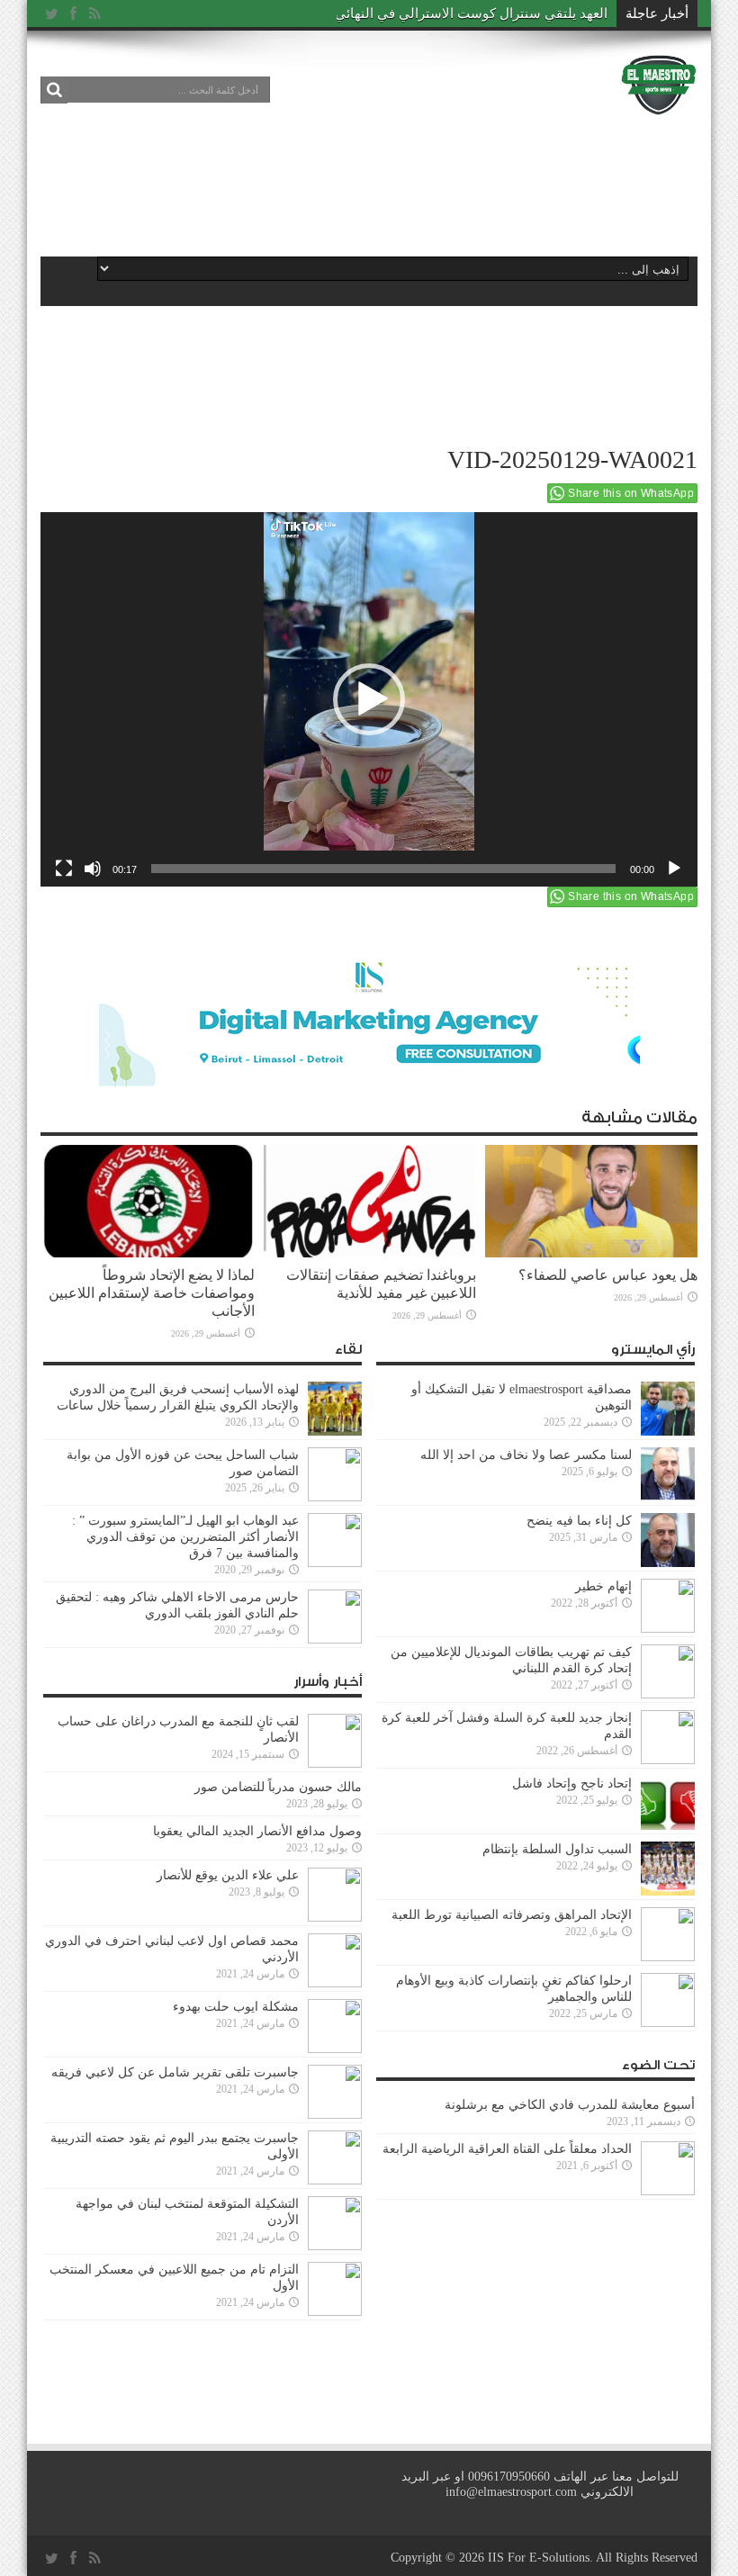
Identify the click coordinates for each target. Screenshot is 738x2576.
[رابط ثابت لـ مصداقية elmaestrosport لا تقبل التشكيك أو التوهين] (668, 1409)
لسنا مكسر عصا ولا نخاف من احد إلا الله (526, 1455)
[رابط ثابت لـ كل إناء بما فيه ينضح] (668, 1540)
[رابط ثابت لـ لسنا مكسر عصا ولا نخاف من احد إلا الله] (668, 1474)
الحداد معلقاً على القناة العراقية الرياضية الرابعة (507, 2149)
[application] (369, 699)
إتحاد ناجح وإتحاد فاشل (572, 1783)
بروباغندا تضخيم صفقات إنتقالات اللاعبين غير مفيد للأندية (381, 1284)
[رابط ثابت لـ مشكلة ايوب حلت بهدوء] (335, 2026)
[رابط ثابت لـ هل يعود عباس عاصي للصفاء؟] (591, 1202)
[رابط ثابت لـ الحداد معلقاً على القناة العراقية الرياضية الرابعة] (668, 2168)
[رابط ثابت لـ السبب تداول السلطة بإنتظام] (668, 1869)
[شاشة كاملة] (64, 869)
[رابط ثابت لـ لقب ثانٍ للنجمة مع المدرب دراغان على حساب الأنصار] (335, 1741)
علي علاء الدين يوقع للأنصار (228, 1875)
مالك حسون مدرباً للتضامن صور (278, 1787)
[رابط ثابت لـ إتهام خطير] (668, 1606)
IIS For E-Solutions (539, 2558)
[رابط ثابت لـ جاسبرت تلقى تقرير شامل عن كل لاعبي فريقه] (335, 2092)
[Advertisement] (368, 182)
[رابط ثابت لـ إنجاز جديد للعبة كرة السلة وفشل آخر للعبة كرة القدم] (668, 1737)
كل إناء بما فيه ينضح (579, 1521)
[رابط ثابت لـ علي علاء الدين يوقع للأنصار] (335, 1895)
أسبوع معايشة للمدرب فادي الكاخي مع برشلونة (564, 2105)
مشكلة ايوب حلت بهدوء (236, 2007)
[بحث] (54, 90)
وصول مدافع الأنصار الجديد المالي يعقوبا (257, 1831)
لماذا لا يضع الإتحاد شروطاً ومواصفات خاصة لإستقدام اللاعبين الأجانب (152, 1293)
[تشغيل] (674, 869)
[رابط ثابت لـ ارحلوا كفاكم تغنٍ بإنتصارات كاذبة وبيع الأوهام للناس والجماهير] (668, 2000)
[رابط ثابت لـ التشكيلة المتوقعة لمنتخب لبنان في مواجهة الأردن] (335, 2223)
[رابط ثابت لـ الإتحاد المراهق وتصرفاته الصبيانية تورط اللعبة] (668, 1934)
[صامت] (93, 869)
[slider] (383, 869)
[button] (369, 699)
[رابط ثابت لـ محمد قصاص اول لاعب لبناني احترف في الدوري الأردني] (335, 1960)
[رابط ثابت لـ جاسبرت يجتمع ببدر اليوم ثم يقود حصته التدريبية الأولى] (335, 2157)
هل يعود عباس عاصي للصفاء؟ (608, 1275)
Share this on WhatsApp (631, 493)
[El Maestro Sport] (659, 85)
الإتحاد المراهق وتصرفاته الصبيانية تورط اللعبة (512, 1915)
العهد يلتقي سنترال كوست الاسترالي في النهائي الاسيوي (446, 14)
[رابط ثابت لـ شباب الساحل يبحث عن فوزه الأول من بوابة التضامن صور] (335, 1474)
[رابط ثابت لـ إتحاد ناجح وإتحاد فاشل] (668, 1803)
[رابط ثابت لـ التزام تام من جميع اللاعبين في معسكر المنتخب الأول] (335, 2289)
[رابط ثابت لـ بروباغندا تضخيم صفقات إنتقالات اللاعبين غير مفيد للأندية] (370, 1202)
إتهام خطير (603, 1586)
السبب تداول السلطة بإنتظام (557, 1849)
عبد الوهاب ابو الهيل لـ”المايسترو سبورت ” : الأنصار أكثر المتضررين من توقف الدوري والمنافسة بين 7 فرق (185, 1537)
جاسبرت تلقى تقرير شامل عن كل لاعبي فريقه (175, 2072)
